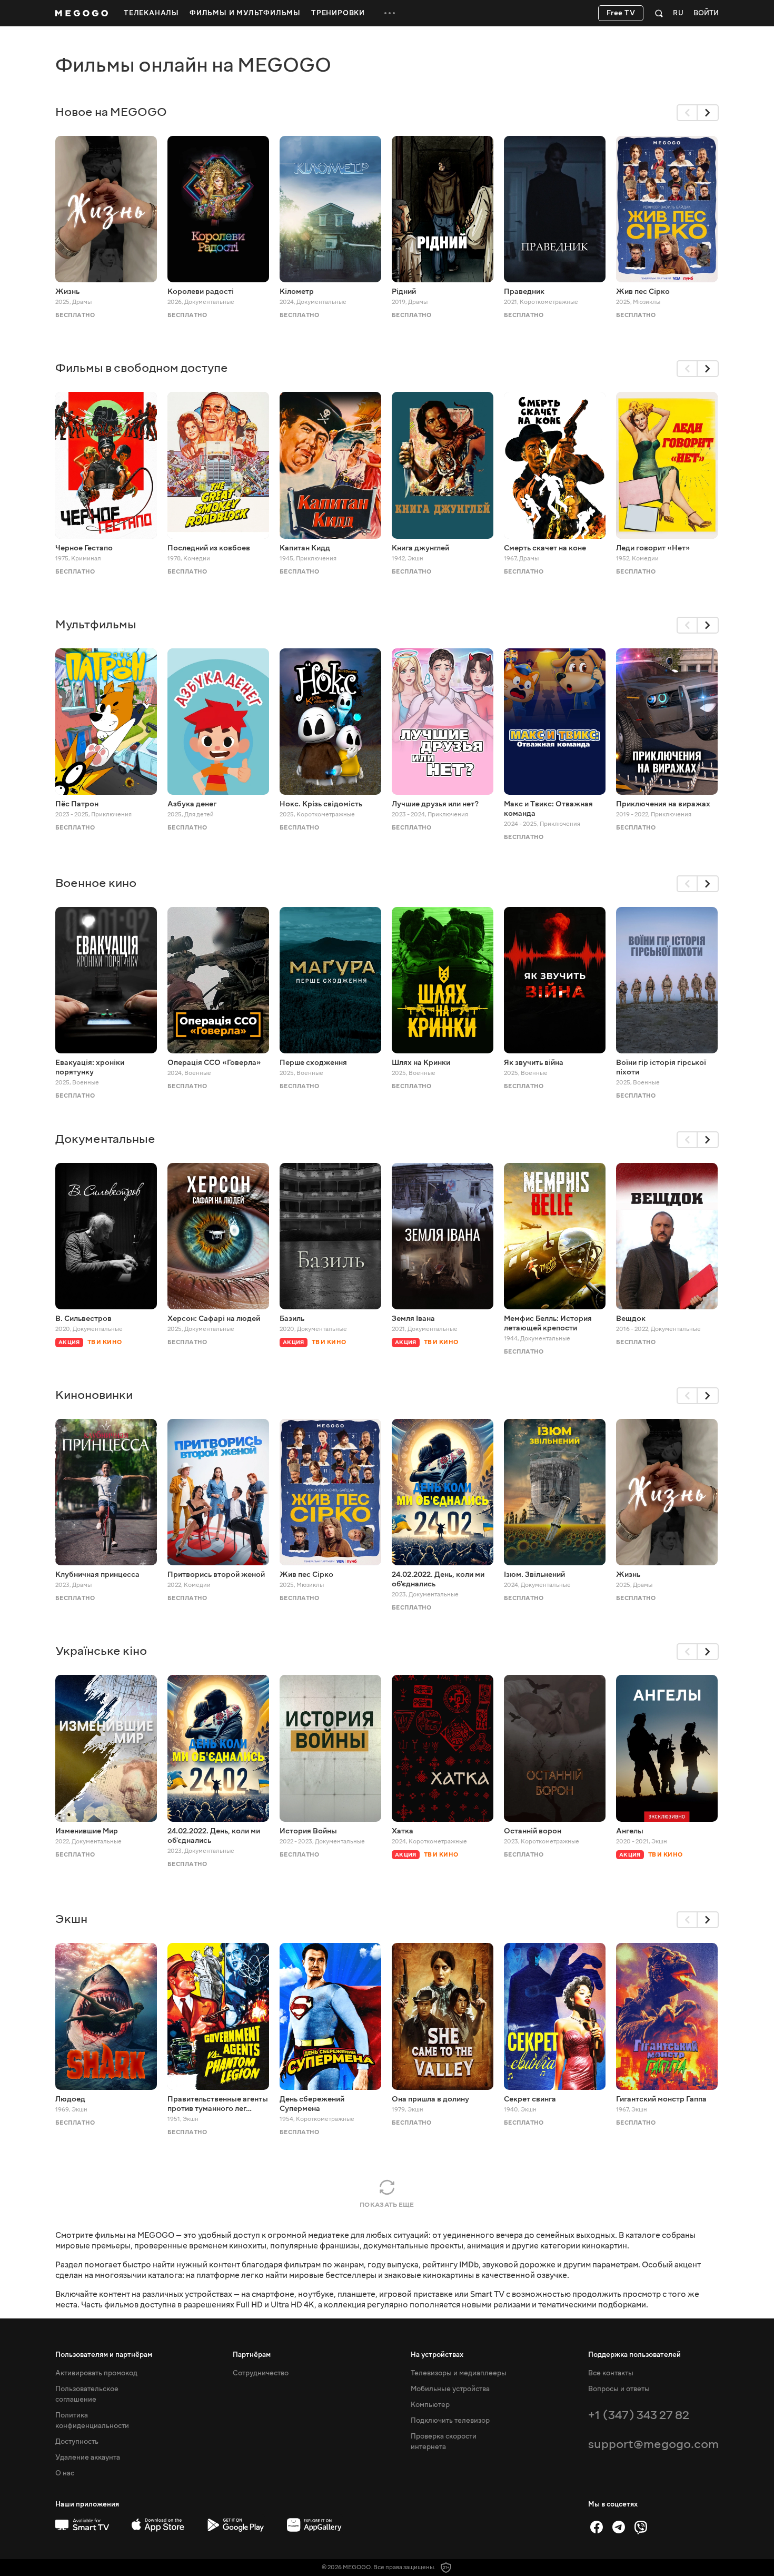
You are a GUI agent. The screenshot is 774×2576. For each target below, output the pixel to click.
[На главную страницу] (82, 13)
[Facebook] (597, 2527)
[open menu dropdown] (390, 13)
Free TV (621, 13)
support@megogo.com (653, 2444)
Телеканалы (151, 13)
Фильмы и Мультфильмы (245, 13)
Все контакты (611, 2373)
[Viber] (641, 2527)
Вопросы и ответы (619, 2389)
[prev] (687, 113)
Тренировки (338, 13)
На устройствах (437, 2355)
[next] (708, 113)
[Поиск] (659, 13)
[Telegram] (619, 2527)
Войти (706, 13)
